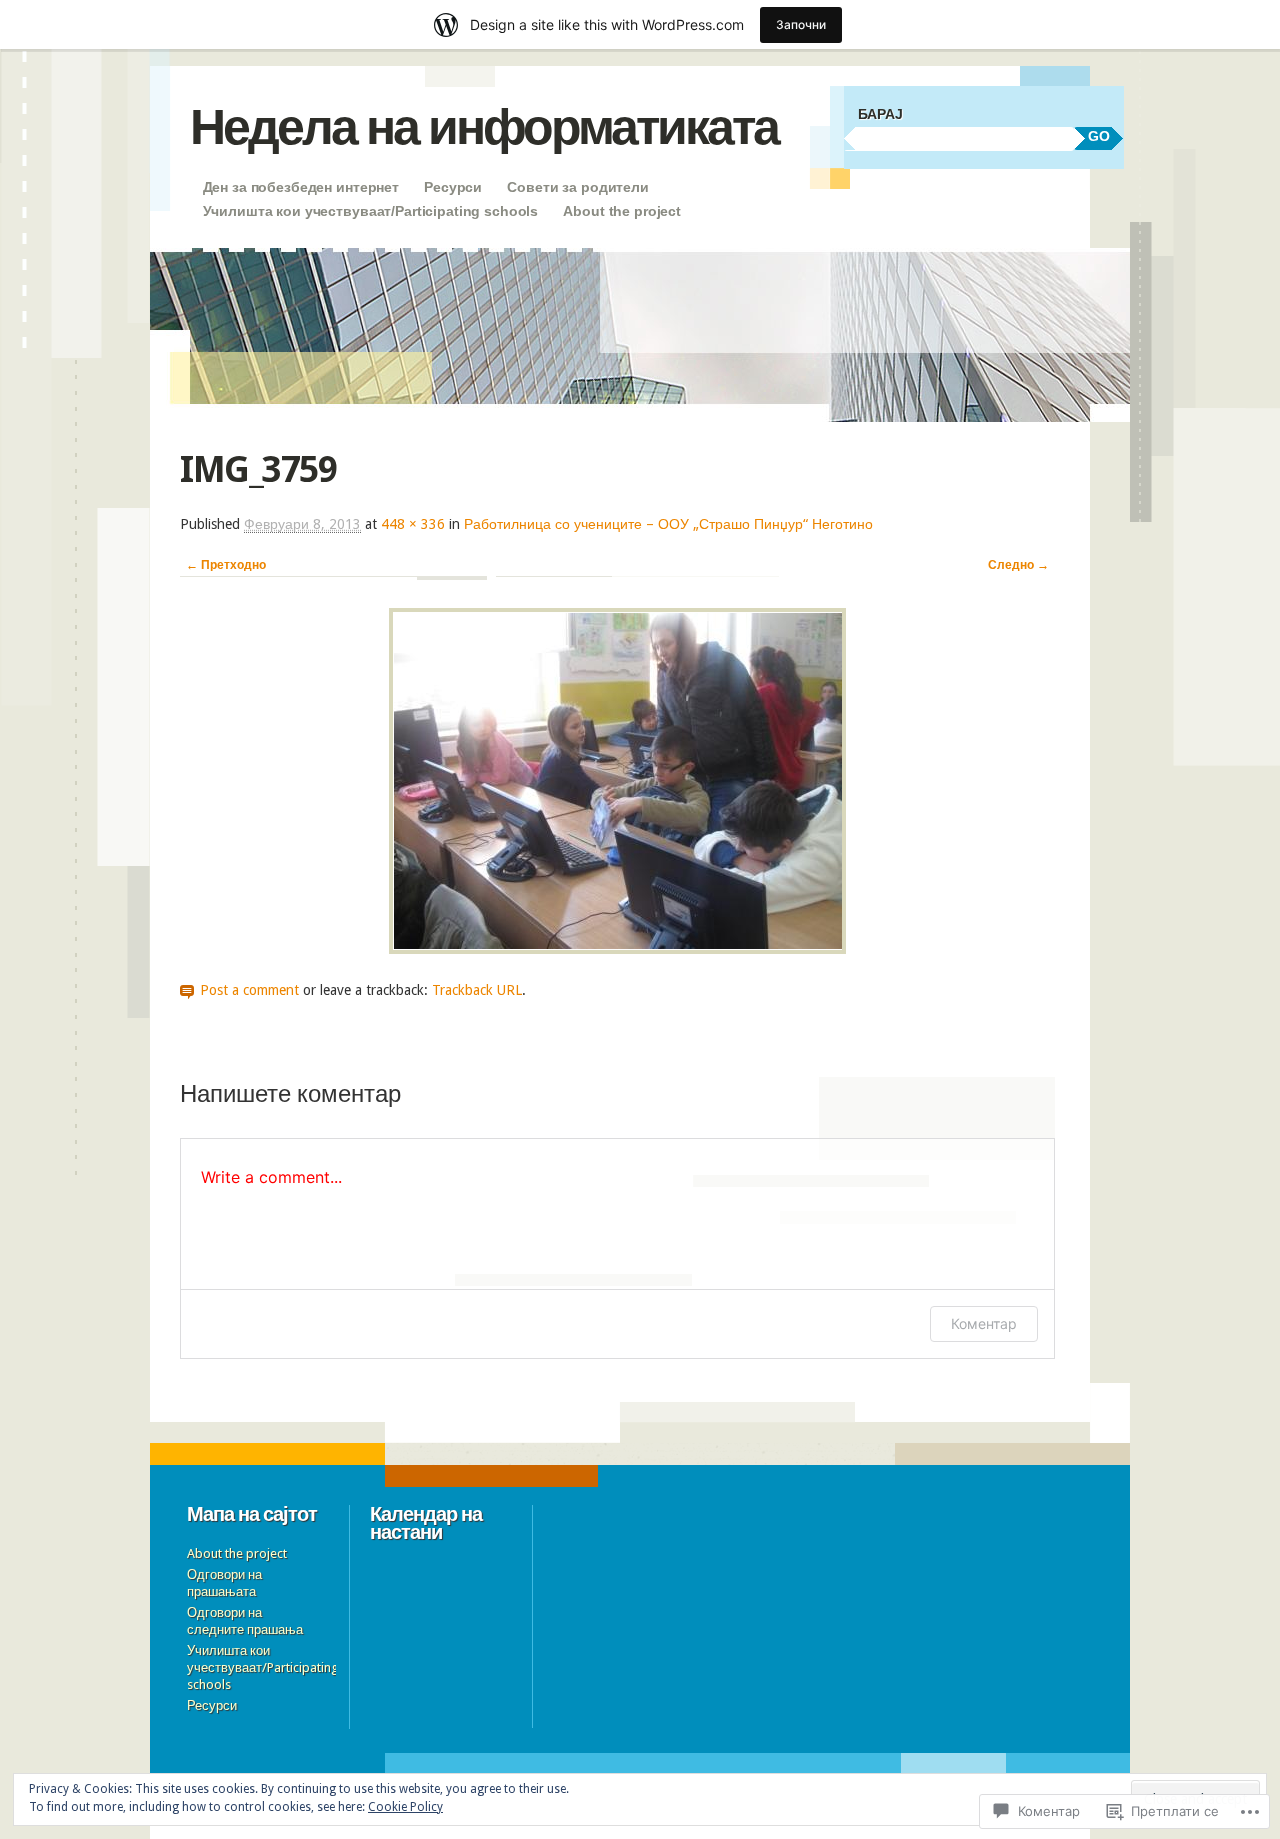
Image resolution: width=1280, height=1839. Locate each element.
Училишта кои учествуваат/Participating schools (371, 211)
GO (1099, 136)
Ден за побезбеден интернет (301, 187)
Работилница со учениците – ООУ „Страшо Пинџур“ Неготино (668, 524)
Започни (801, 24)
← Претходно (226, 565)
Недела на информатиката (484, 126)
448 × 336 (413, 524)
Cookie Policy (405, 1807)
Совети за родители (577, 187)
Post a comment (249, 990)
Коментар (984, 1323)
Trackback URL (477, 990)
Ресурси (453, 187)
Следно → (1018, 565)
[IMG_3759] (618, 949)
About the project (622, 211)
